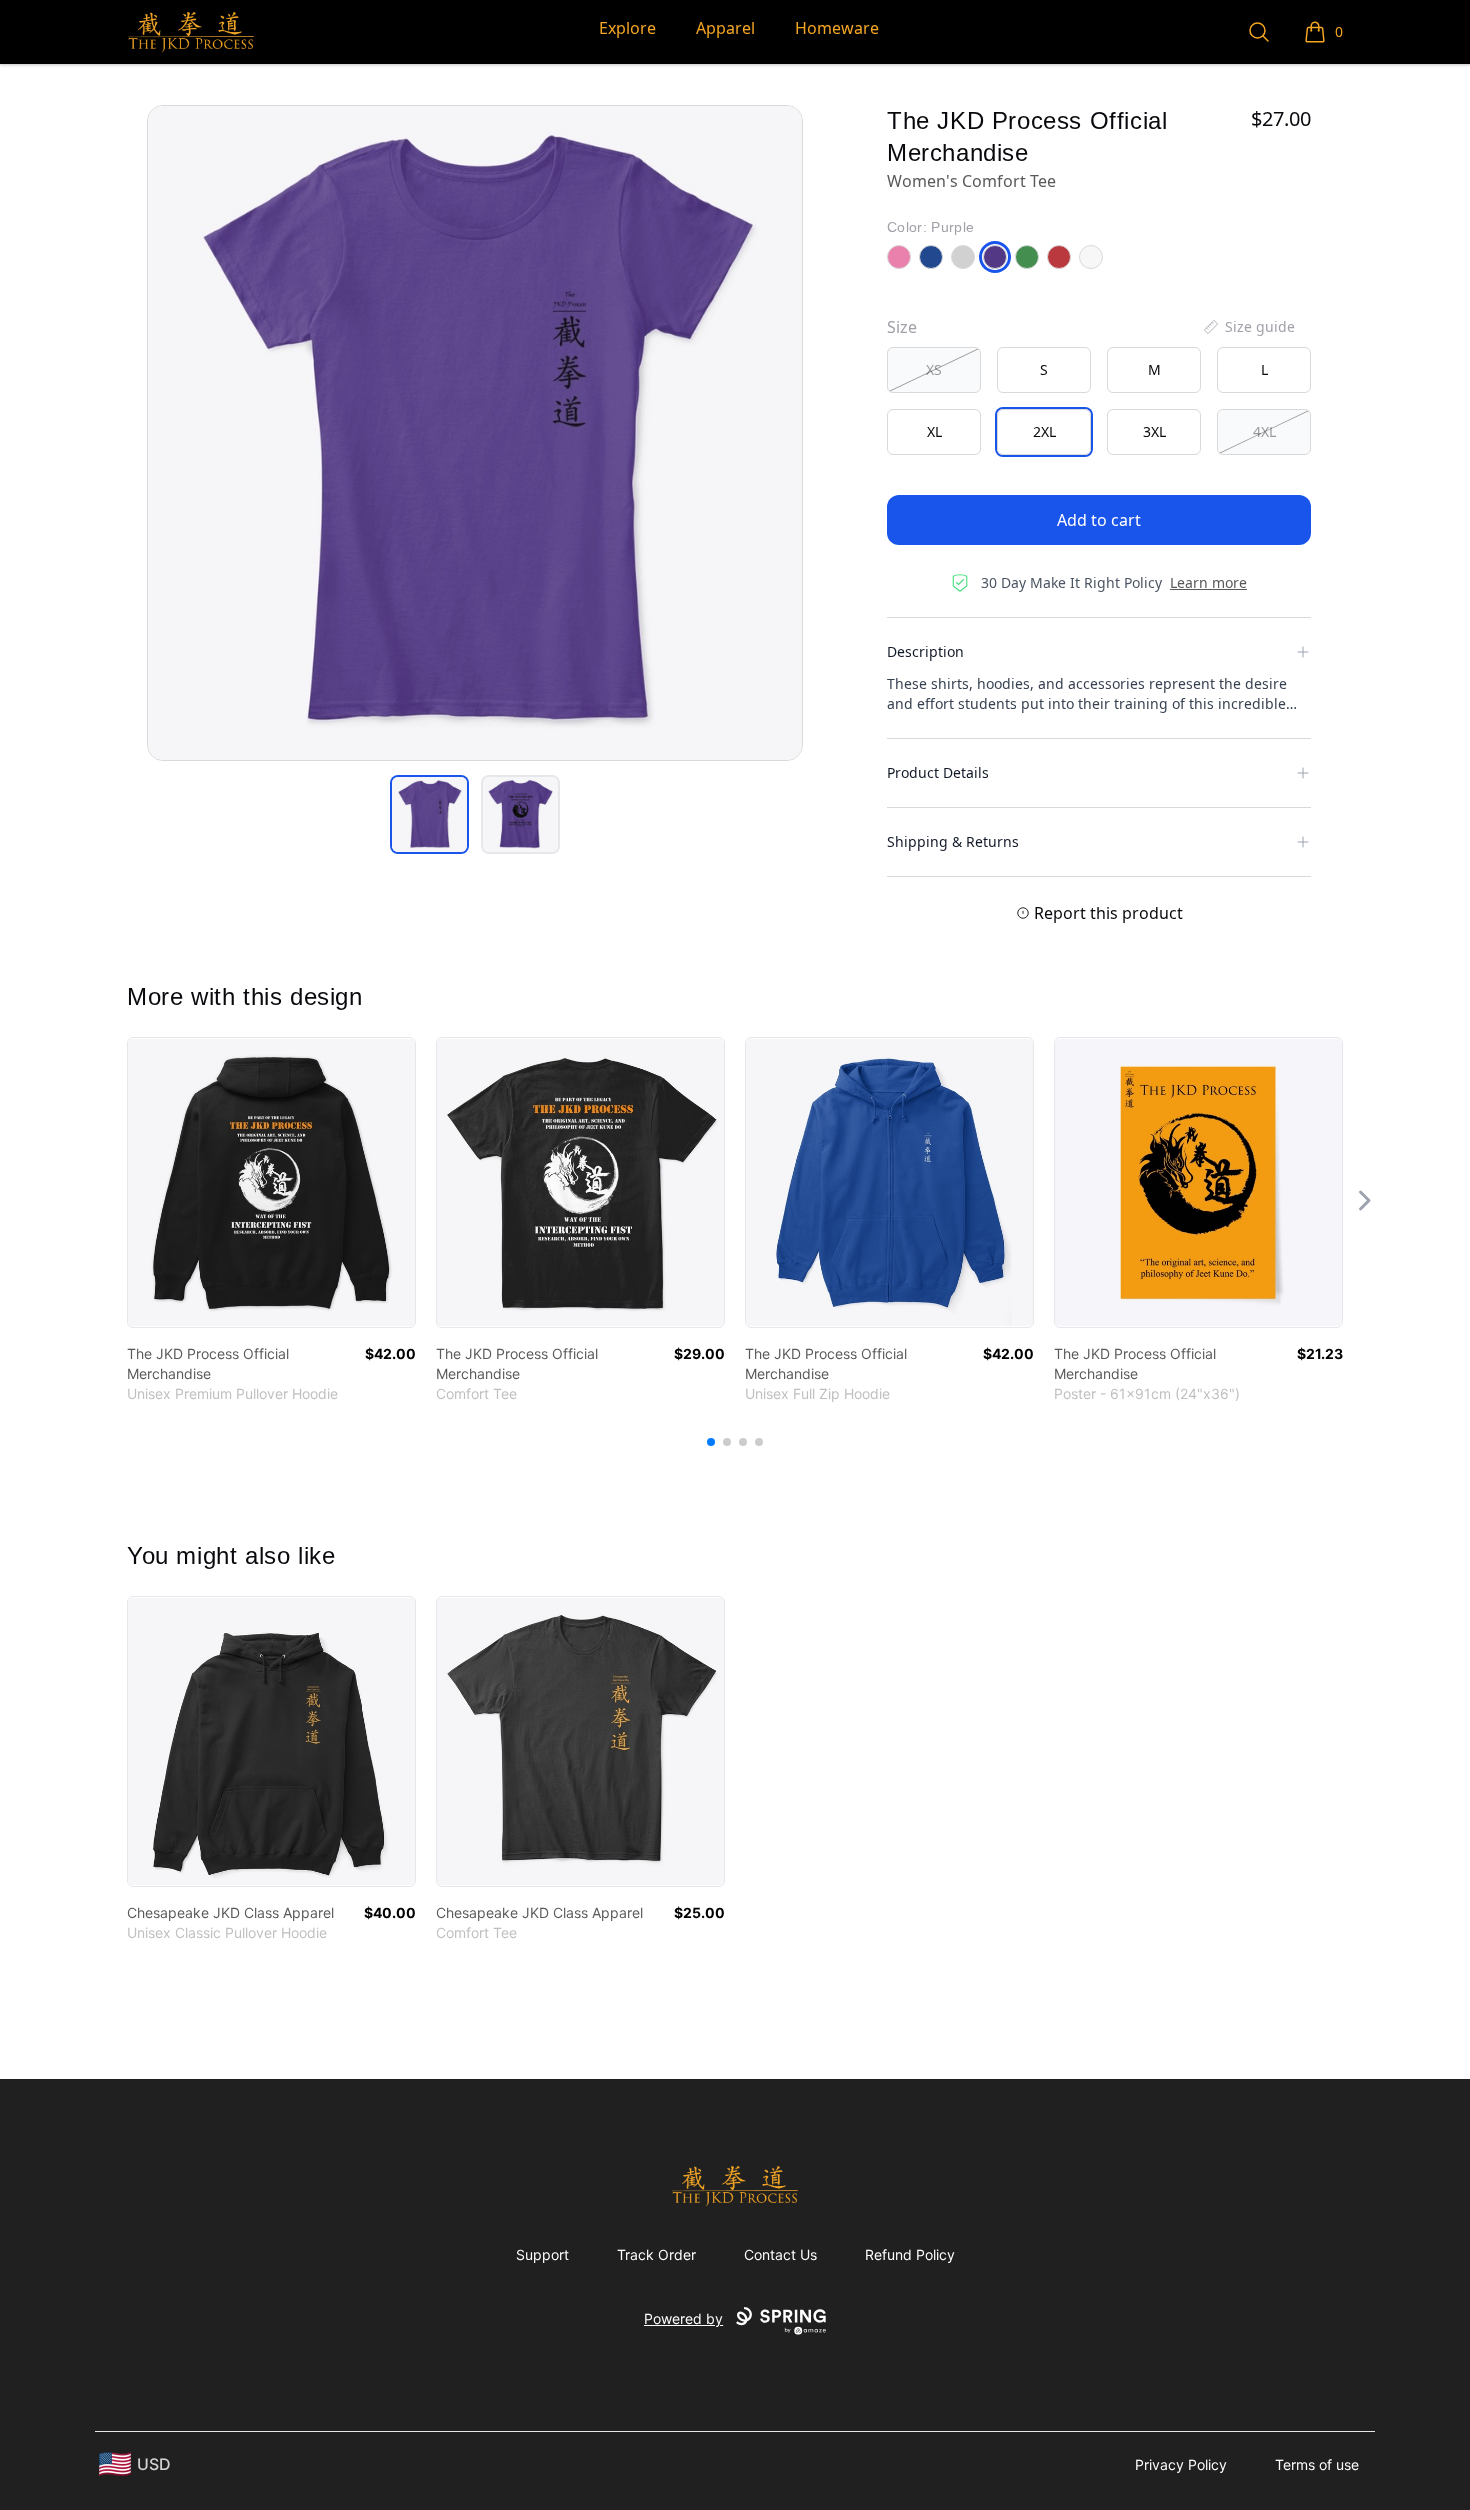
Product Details (938, 772)
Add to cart (1099, 520)
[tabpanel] (475, 433)
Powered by (683, 2318)
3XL (1154, 431)
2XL (1044, 431)
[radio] (934, 370)
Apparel (725, 28)
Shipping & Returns (953, 841)
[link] (271, 1182)
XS (934, 369)
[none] (1248, 327)
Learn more (1208, 582)
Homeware (837, 28)
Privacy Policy (1181, 2464)
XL (934, 431)
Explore (627, 28)
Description (925, 651)
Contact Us (780, 2254)
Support (542, 2254)
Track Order (656, 2254)
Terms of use (1317, 2464)
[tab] (429, 814)
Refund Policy (910, 2254)
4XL (1264, 431)
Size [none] (902, 327)
